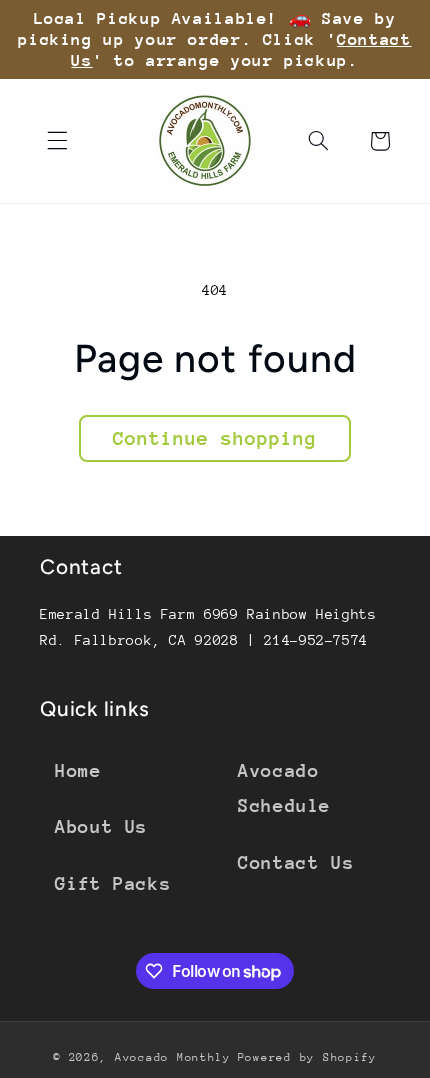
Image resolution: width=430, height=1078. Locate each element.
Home (78, 770)
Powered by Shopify (307, 1057)
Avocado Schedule (284, 788)
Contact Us (296, 862)
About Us (101, 826)
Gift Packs (113, 883)
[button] (57, 141)
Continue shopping (215, 438)
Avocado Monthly (173, 1057)
